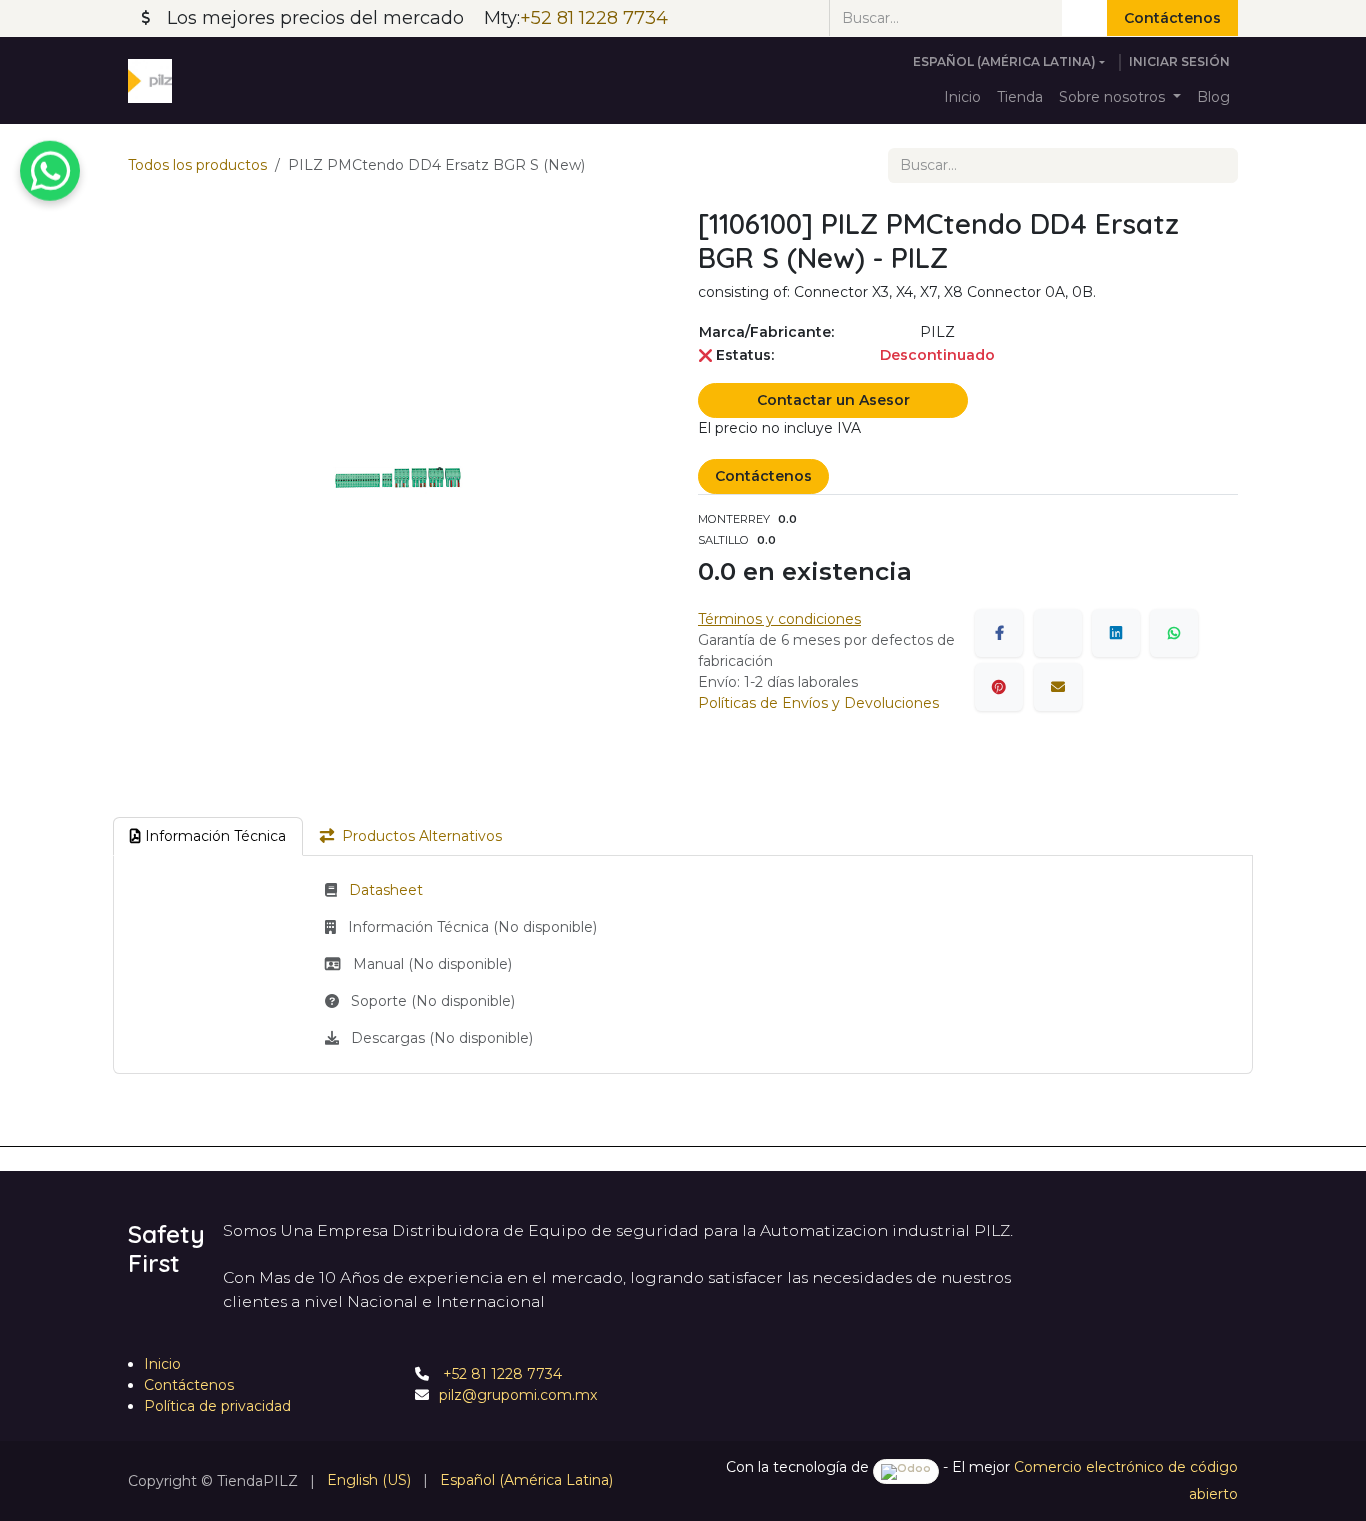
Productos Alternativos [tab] (422, 836)
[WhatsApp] (1174, 633)
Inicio (162, 1364)
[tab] (208, 836)
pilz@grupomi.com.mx (518, 1395)
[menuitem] (962, 97)
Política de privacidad (217, 1406)
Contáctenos (1172, 18)
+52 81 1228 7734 (500, 1374)
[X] (1058, 633)
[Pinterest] (999, 687)
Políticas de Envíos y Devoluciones (818, 703)
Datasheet (386, 890)
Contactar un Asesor (833, 400)
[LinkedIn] (1116, 633)
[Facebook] (999, 633)
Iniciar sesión (1179, 61)
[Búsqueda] (1084, 18)
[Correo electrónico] (1058, 687)
